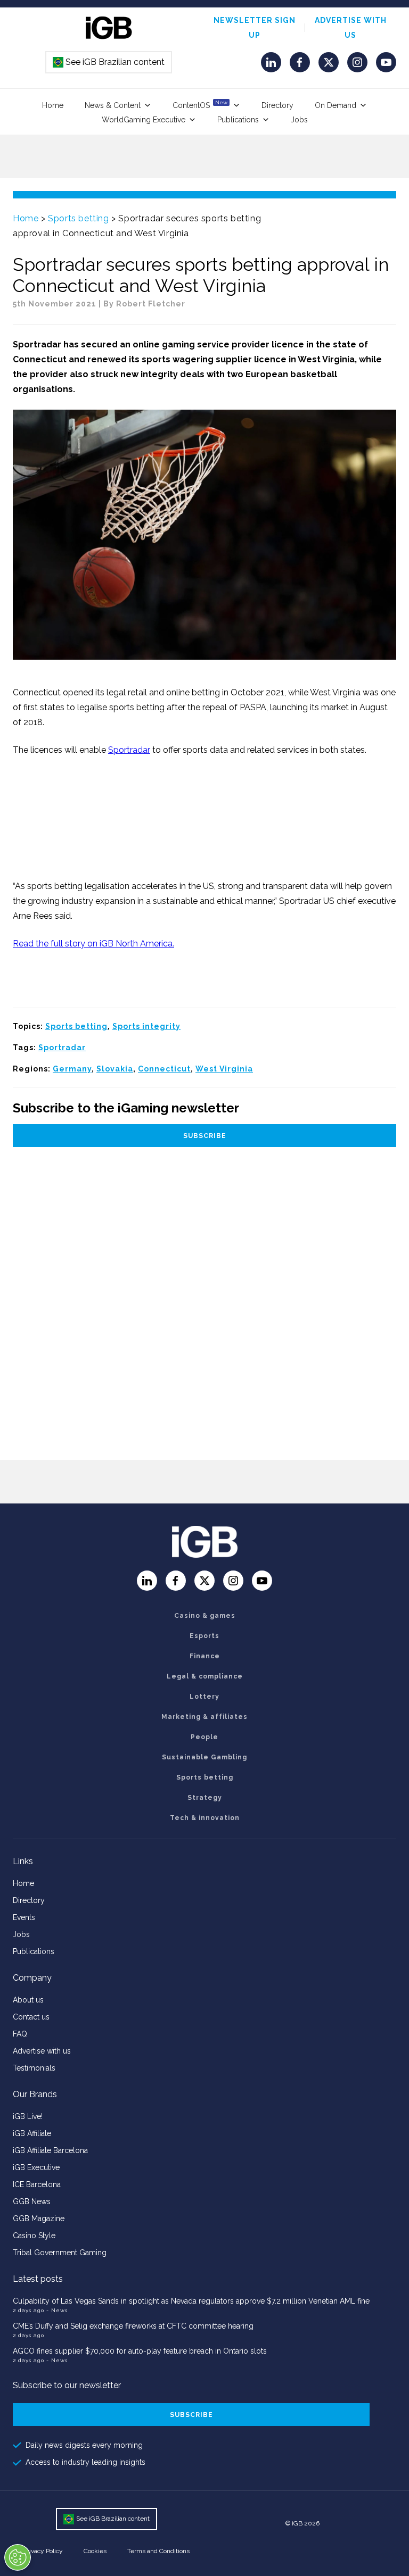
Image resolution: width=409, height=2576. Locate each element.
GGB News (32, 2201)
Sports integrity (146, 1026)
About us (28, 2000)
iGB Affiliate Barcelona (50, 2150)
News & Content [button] (113, 105)
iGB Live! (28, 2116)
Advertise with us (42, 2051)
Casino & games (205, 1616)
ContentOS (200, 105)
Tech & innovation (205, 1818)
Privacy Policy (43, 2551)
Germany (72, 1069)
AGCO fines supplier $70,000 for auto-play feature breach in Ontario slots (140, 2351)
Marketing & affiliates (204, 1717)
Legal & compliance (205, 1676)
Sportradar (129, 750)
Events (24, 1917)
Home (53, 105)
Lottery (204, 1697)
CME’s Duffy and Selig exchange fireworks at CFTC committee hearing (133, 2326)
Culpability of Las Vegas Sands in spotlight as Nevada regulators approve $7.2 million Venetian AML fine (191, 2301)
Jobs (299, 120)
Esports (204, 1636)
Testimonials (34, 2068)
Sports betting (78, 218)
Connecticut (164, 1069)
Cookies (95, 2551)
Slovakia (115, 1069)
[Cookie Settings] (18, 2557)
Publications (238, 120)
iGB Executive (36, 2167)
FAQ (20, 2034)
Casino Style (34, 2236)
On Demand (336, 105)
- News (57, 2310)
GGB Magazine (39, 2218)
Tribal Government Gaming (60, 2253)
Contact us (31, 2017)
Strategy (205, 1798)
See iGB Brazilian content (109, 62)
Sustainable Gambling (204, 1757)
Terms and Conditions (158, 2551)
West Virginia (224, 1069)
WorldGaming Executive (144, 120)
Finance (205, 1656)
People (204, 1737)
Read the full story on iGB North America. (93, 944)
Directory (277, 105)
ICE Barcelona (37, 2184)
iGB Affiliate (32, 2133)
